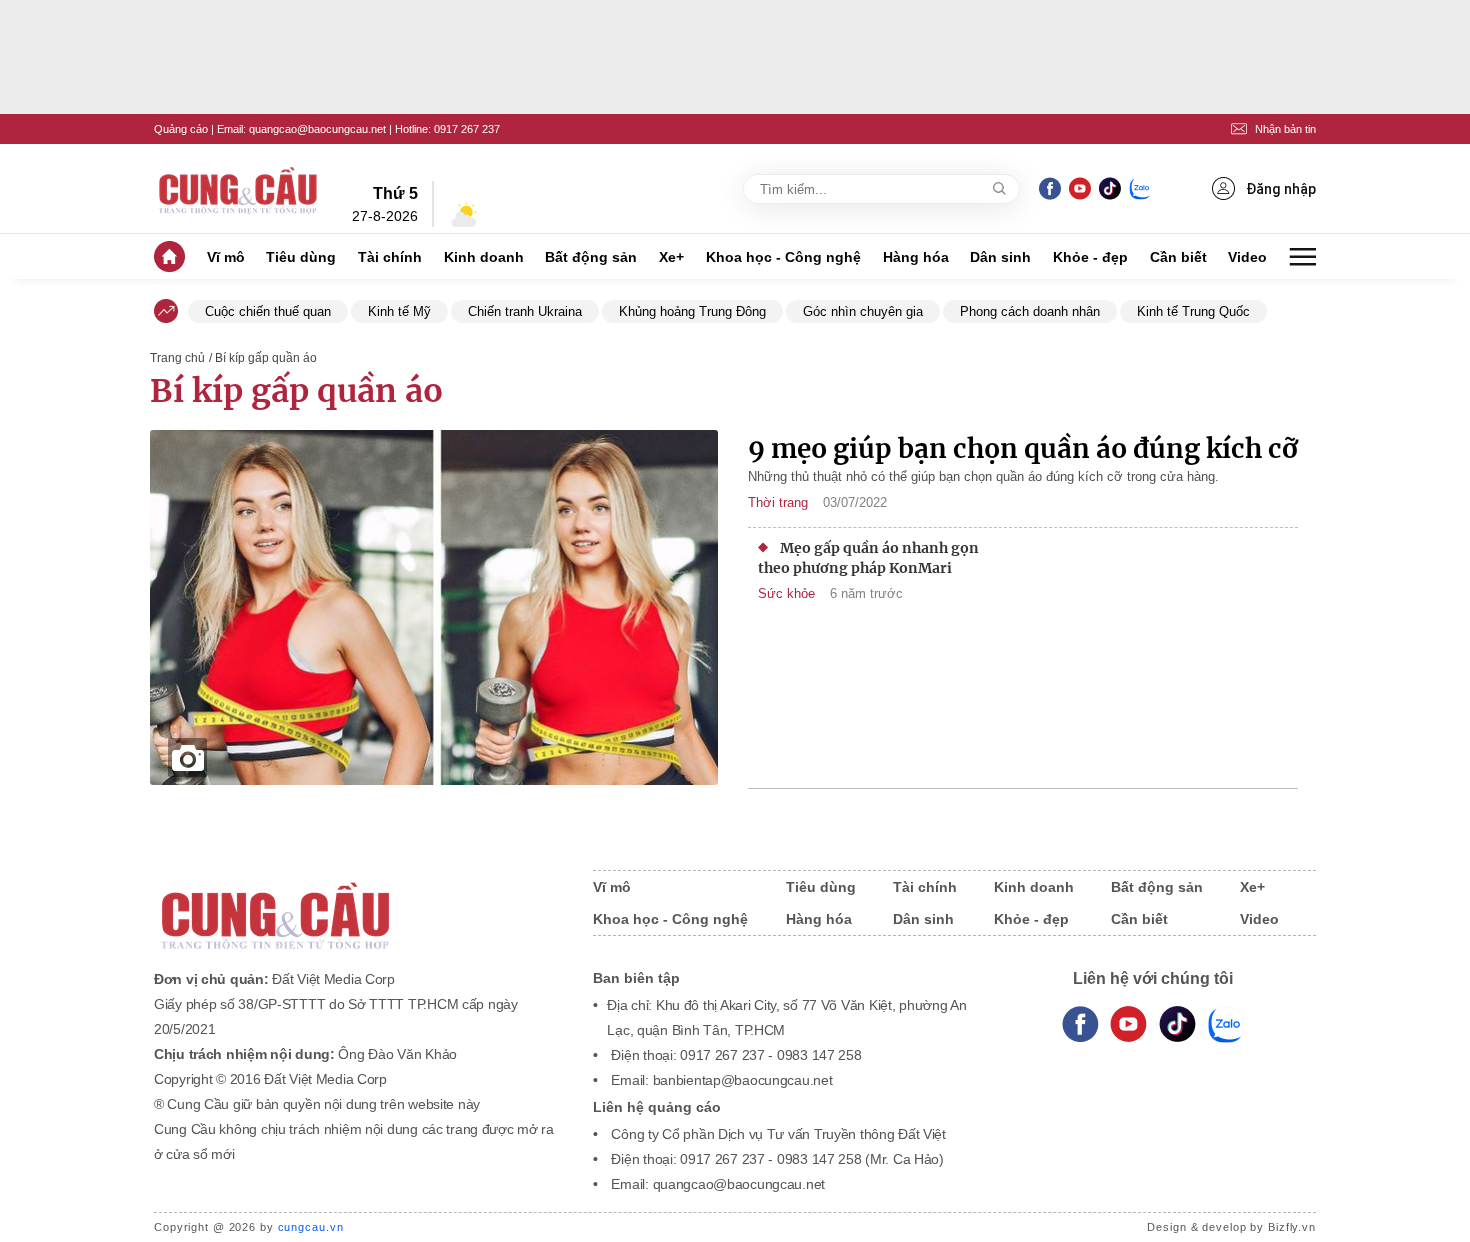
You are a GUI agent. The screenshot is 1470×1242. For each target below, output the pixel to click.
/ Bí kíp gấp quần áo (263, 358)
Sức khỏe (786, 593)
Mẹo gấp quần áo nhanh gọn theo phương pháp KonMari (868, 558)
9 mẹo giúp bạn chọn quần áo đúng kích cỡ (1023, 448)
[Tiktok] (1177, 1025)
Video (1247, 257)
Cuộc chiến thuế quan (268, 311)
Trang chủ (177, 358)
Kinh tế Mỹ (399, 311)
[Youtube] (1079, 188)
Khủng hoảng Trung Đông (692, 311)
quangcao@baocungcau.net (317, 129)
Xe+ (671, 257)
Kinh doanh (484, 257)
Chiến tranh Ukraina (525, 311)
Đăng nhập (1281, 189)
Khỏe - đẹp (1090, 257)
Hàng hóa (916, 257)
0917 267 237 (467, 129)
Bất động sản (591, 257)
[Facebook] (1050, 188)
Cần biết (1178, 257)
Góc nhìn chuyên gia (863, 311)
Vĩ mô (226, 257)
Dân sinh (1000, 257)
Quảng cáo (181, 129)
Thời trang (778, 502)
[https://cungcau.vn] (239, 189)
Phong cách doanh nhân (1030, 311)
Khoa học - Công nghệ (783, 257)
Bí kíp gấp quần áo (296, 391)
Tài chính (390, 257)
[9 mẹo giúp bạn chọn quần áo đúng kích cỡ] (434, 609)
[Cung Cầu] (354, 902)
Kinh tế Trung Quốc (1193, 311)
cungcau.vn (311, 1227)
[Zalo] (1140, 188)
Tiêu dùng (301, 257)
